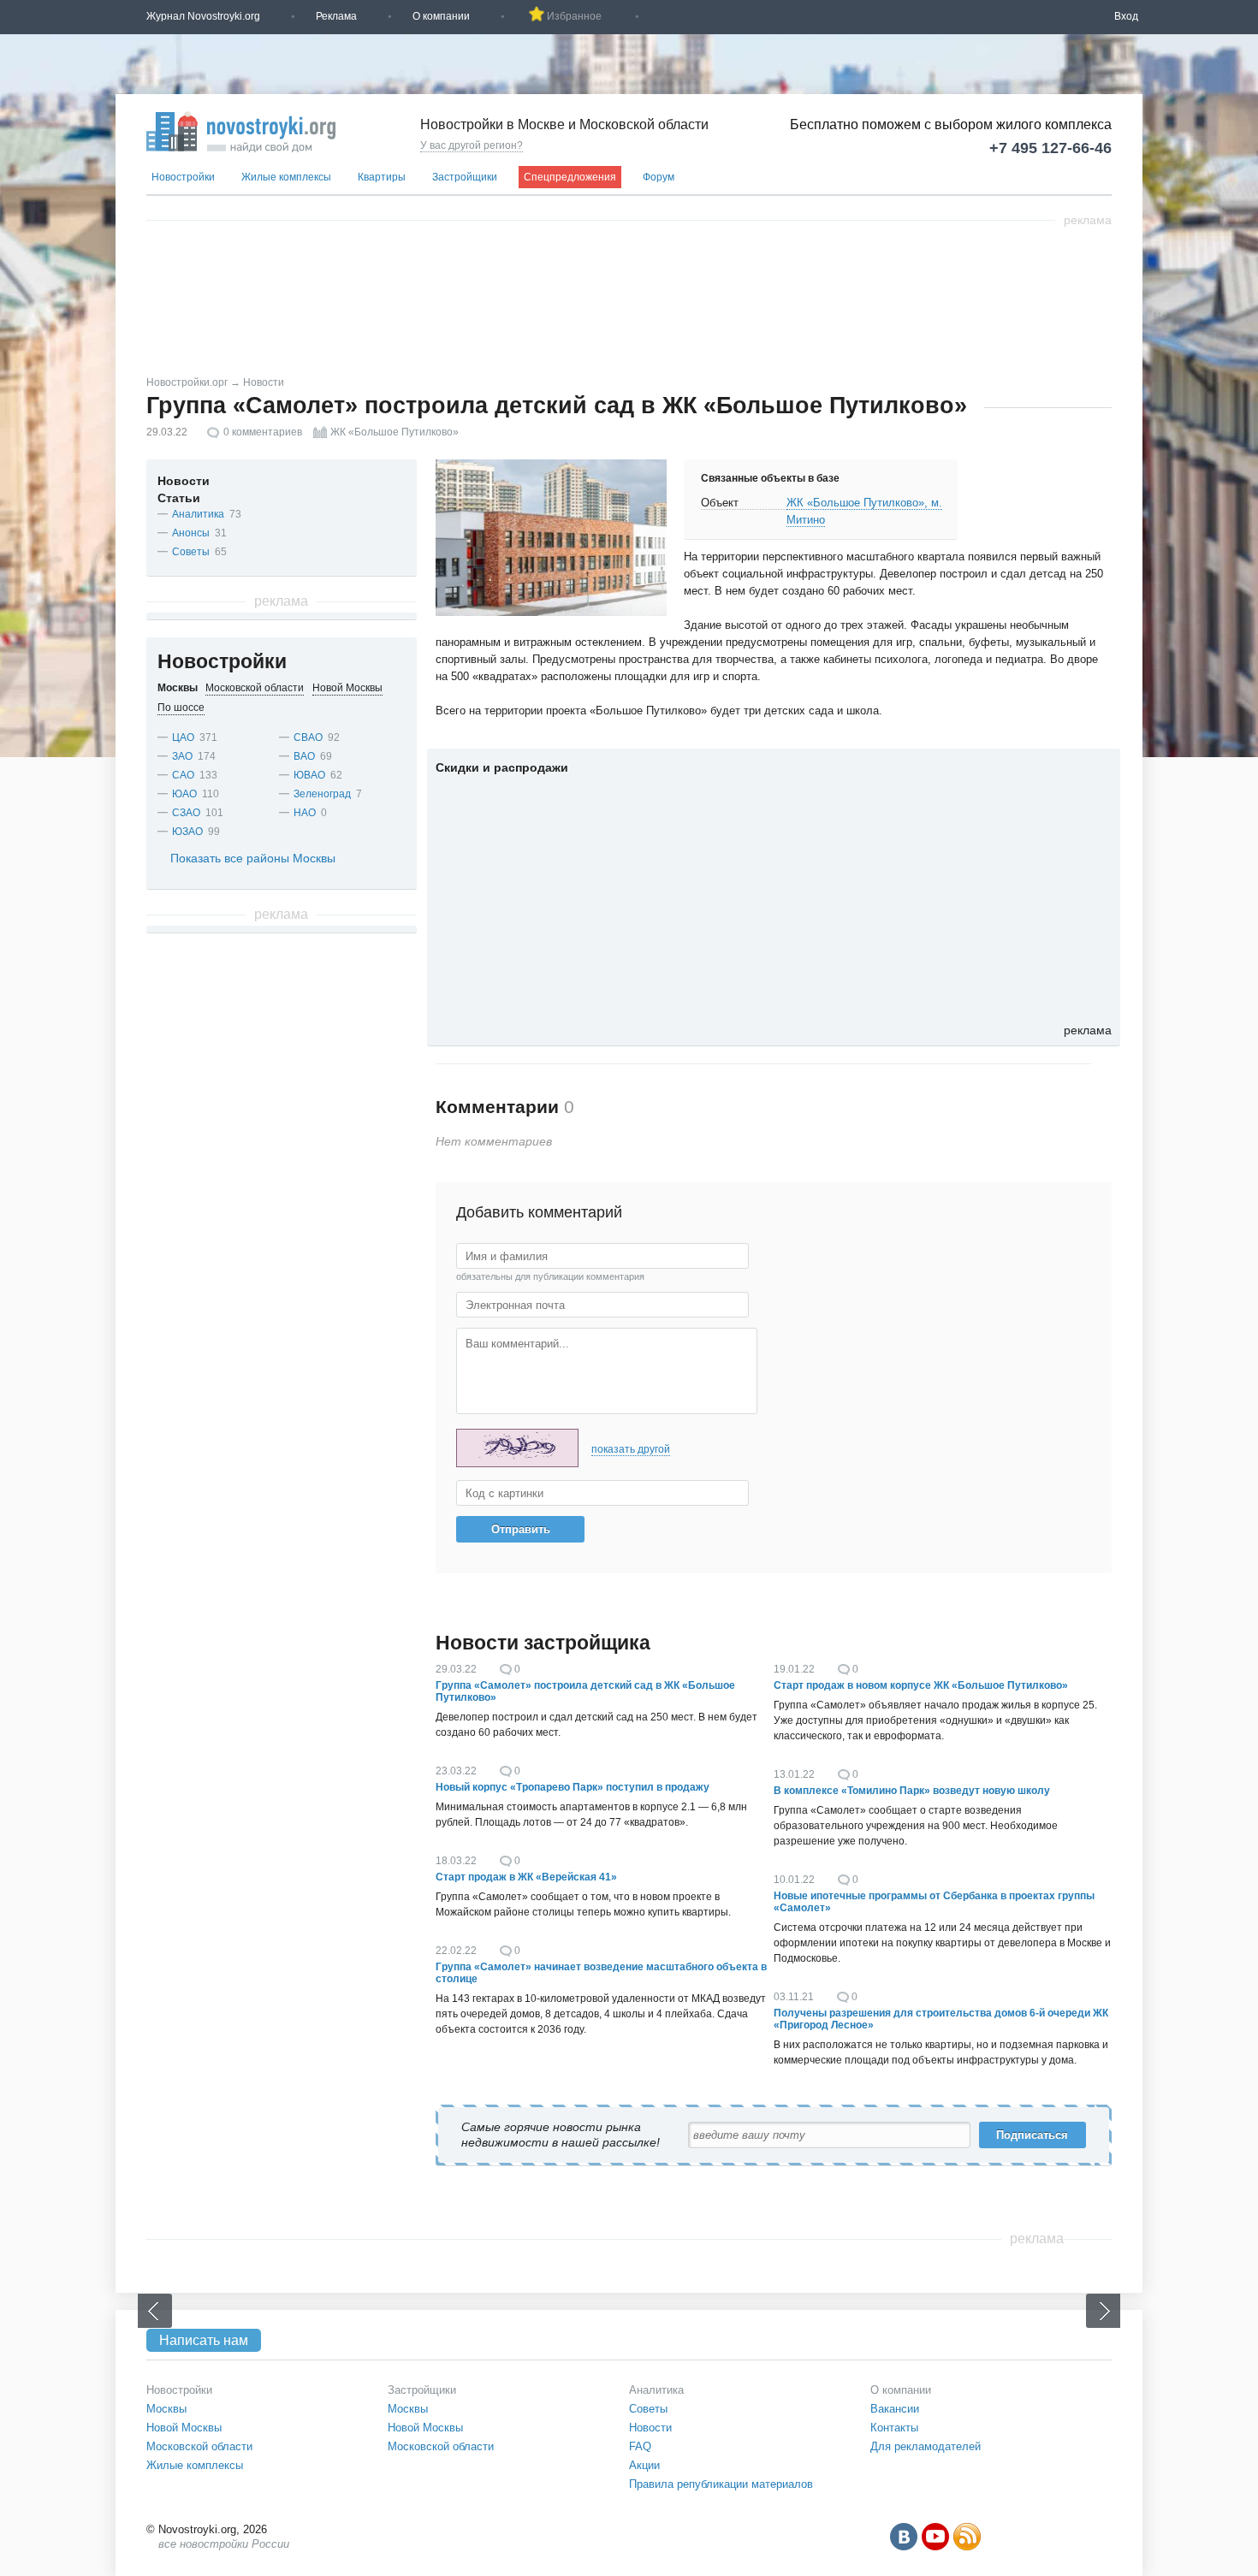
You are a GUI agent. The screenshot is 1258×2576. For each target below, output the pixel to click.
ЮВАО (309, 775)
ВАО (304, 756)
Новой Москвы (184, 2428)
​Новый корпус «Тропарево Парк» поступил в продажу (573, 1787)
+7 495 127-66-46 (1050, 148)
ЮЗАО (187, 832)
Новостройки (183, 177)
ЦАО (183, 737)
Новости (264, 382)
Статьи (179, 498)
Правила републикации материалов (721, 2484)
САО (183, 775)
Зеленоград (322, 794)
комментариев (263, 432)
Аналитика (198, 514)
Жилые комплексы (286, 177)
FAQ (640, 2446)
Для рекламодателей (926, 2446)
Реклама (336, 16)
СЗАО (186, 813)
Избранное (574, 16)
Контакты (894, 2428)
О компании (441, 16)
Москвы (166, 2409)
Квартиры (382, 177)
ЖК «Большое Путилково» (395, 432)
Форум (659, 177)
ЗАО (182, 756)
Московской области (199, 2446)
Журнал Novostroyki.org (203, 16)
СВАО (308, 737)
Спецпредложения (570, 177)
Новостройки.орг (187, 382)
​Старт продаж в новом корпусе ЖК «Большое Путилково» (921, 1685)
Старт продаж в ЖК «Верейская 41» (526, 1877)
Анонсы (191, 533)
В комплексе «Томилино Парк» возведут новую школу (912, 1791)
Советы (191, 552)
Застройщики (465, 177)
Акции (644, 2465)
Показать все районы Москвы (253, 858)
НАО (305, 813)
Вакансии (895, 2409)
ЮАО (184, 794)
